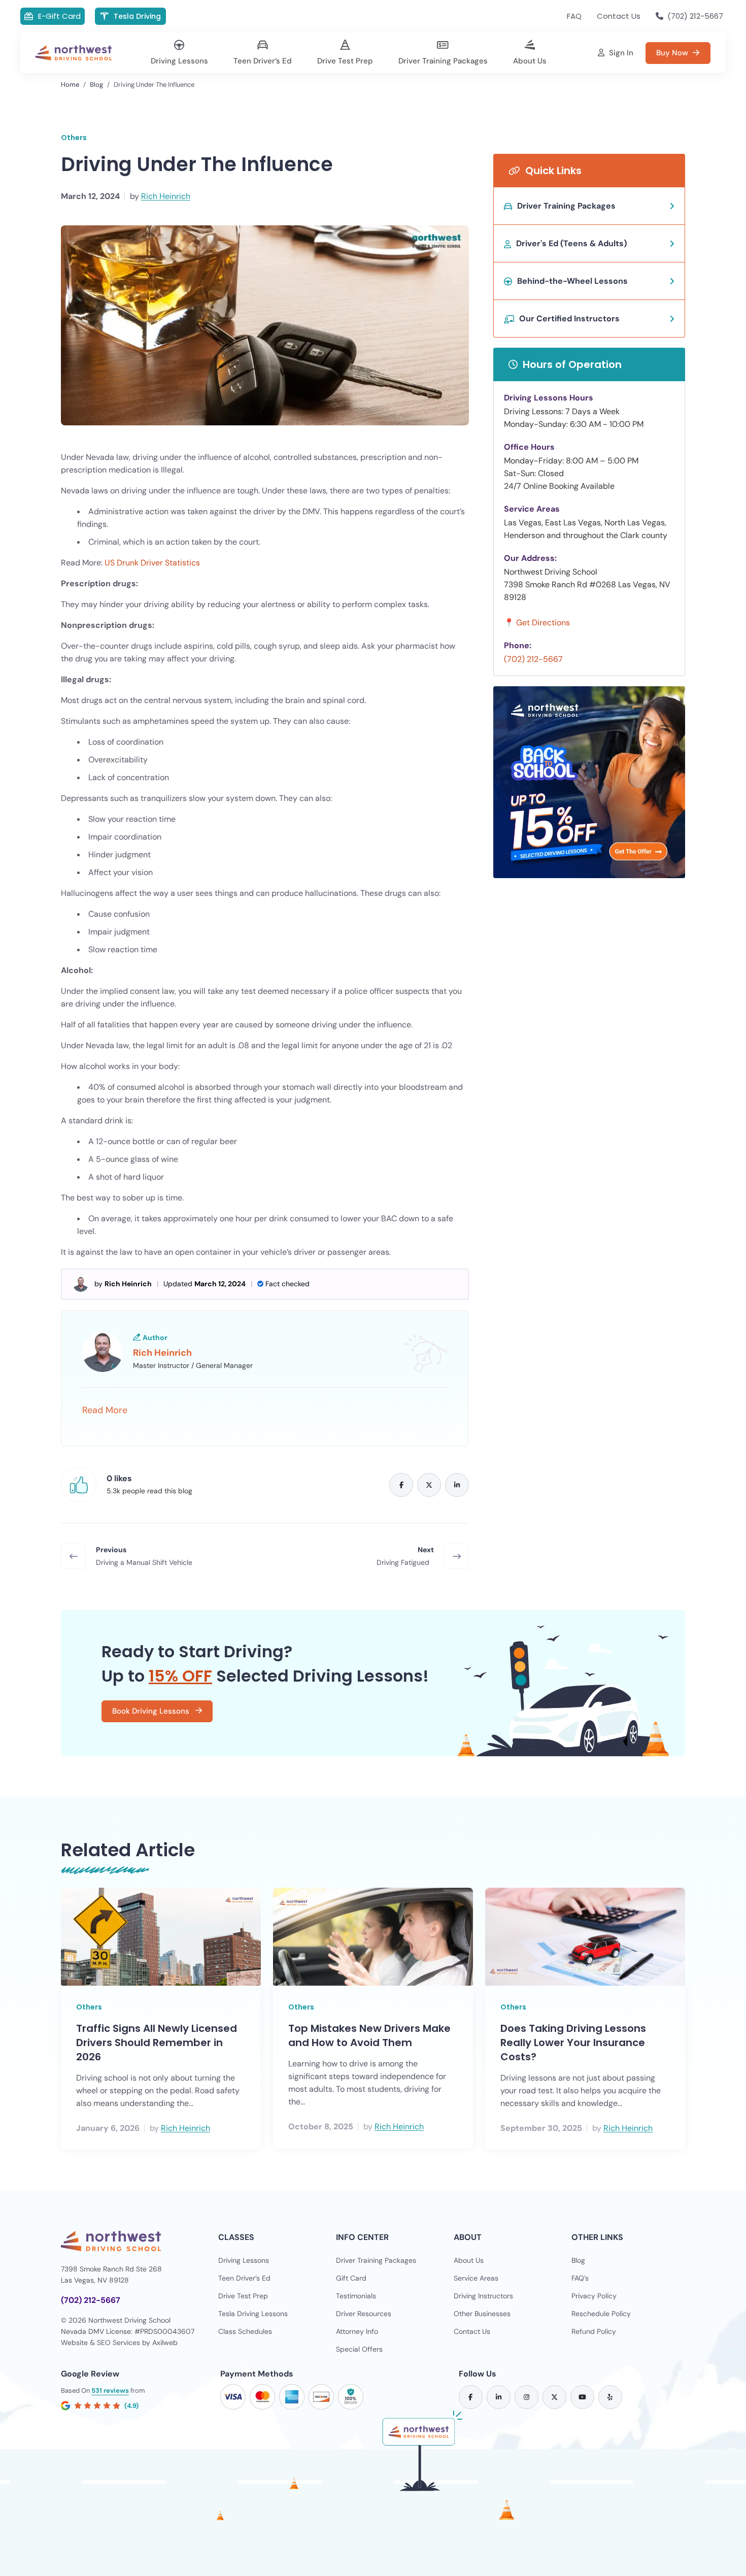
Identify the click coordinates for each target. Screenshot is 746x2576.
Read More (105, 1410)
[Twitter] (429, 1485)
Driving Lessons (244, 2260)
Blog (96, 85)
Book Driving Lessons (152, 1711)
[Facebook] (401, 1485)
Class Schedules (245, 2331)
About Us (469, 2260)
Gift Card (351, 2278)
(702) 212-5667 (533, 659)
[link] (471, 2397)
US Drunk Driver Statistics (152, 563)
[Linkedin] (457, 1485)
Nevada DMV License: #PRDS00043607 (128, 2331)
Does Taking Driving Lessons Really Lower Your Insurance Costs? (573, 2043)
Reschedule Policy (601, 2314)
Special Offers (359, 2349)
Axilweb (165, 2343)
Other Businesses (482, 2314)
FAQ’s (580, 2278)
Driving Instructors (483, 2296)
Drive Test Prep (243, 2296)
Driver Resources (364, 2314)
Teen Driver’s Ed (244, 2278)
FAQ (574, 16)
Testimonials (356, 2296)
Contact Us (619, 16)
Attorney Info (357, 2331)
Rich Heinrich (166, 196)
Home (70, 85)
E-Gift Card (59, 16)
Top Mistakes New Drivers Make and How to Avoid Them (369, 2035)
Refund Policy (594, 2331)
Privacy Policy (594, 2296)
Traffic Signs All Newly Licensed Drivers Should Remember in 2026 (157, 2043)
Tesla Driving (137, 16)
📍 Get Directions (537, 623)
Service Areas (476, 2278)
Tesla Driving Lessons (253, 2314)
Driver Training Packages (376, 2260)
